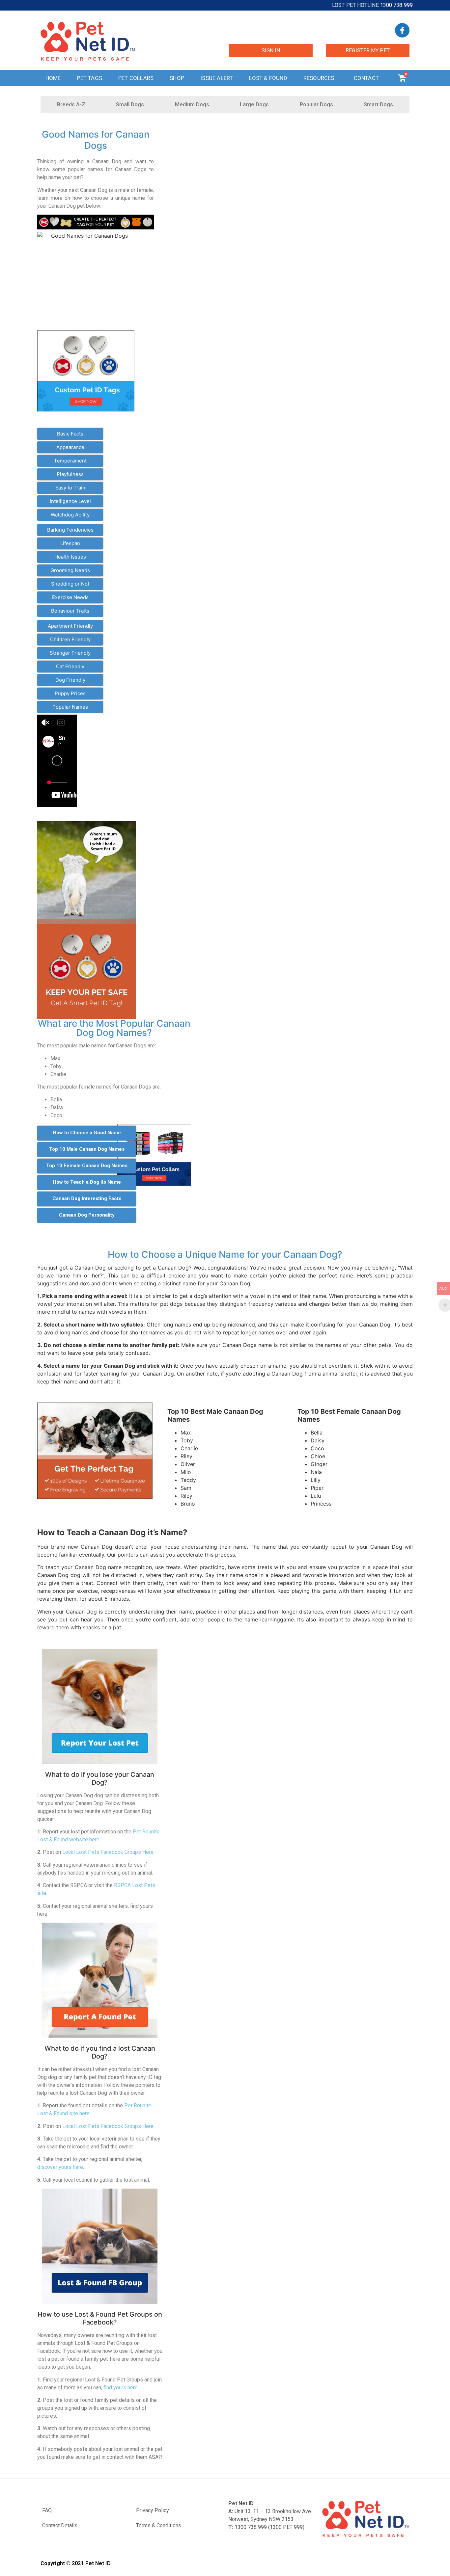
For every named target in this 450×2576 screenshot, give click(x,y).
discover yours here (60, 2167)
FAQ (47, 2510)
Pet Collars (136, 78)
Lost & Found (268, 78)
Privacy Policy (153, 2510)
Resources (319, 78)
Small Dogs (130, 105)
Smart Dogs (378, 105)
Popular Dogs (316, 105)
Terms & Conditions (159, 2525)
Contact (366, 78)
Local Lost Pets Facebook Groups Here (108, 1852)
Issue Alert (217, 78)
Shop (177, 78)
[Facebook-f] (402, 30)
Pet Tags (89, 78)
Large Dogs (254, 105)
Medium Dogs (192, 105)
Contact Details (60, 2525)
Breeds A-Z (71, 105)
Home (53, 78)
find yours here (121, 2388)
